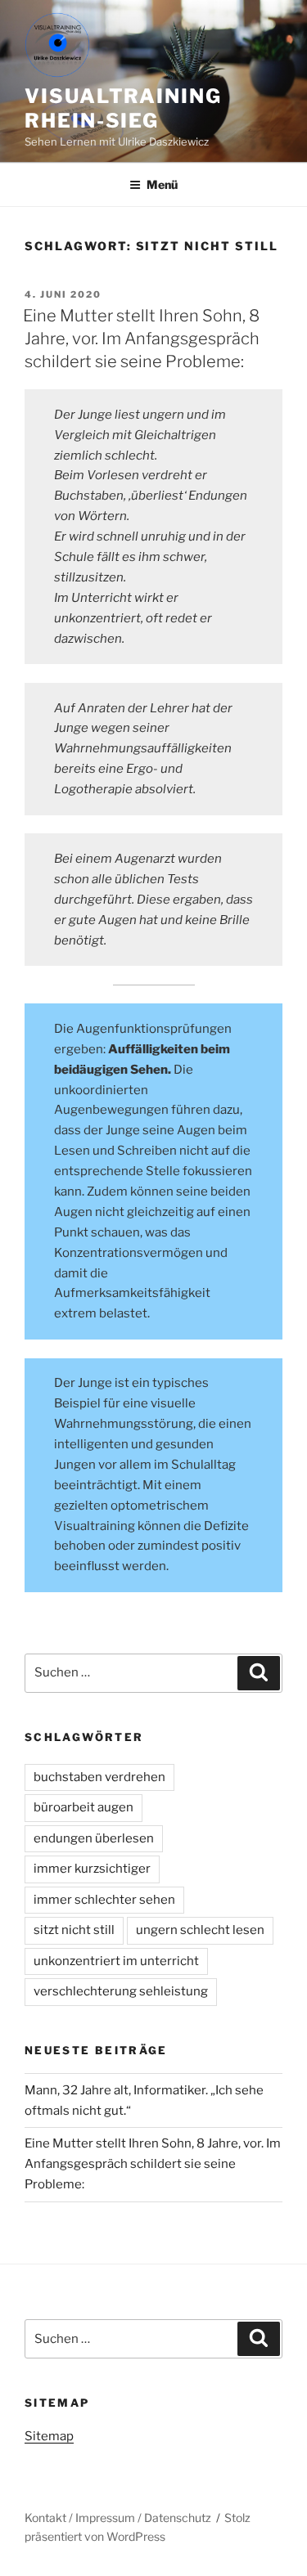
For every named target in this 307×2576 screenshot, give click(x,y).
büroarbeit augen (84, 1807)
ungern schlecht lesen (200, 1930)
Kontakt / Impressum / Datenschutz (118, 2518)
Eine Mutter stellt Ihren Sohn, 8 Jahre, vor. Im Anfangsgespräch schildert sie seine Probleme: (141, 339)
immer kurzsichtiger (92, 1869)
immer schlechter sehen (104, 1900)
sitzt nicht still (74, 1930)
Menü (162, 184)
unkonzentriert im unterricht (116, 1961)
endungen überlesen (94, 1838)
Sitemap (49, 2436)
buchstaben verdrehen (99, 1777)
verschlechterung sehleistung (121, 1991)
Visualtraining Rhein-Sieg (123, 108)
